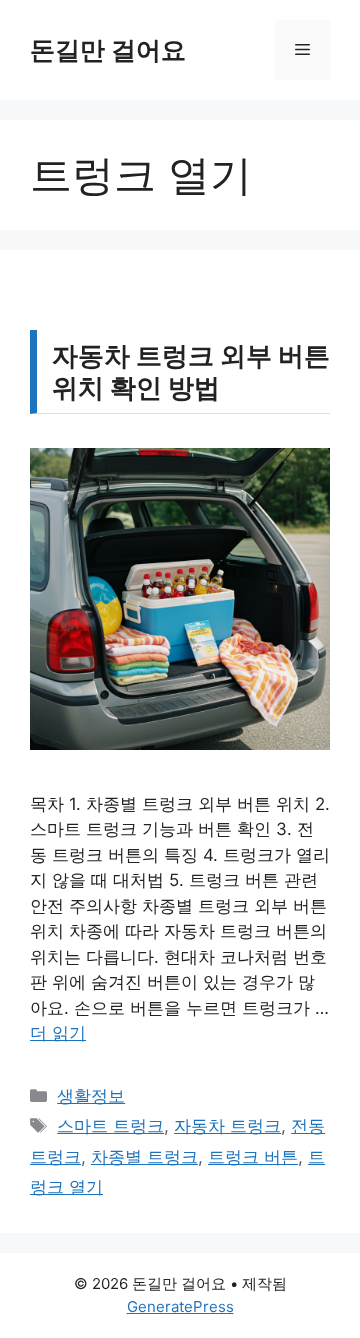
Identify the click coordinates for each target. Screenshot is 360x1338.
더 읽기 (58, 1033)
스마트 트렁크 (110, 1126)
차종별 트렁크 (144, 1157)
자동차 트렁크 (227, 1126)
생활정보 (91, 1096)
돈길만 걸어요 (108, 50)
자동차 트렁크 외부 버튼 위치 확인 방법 (191, 371)
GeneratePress (180, 1306)
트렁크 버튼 (253, 1157)
